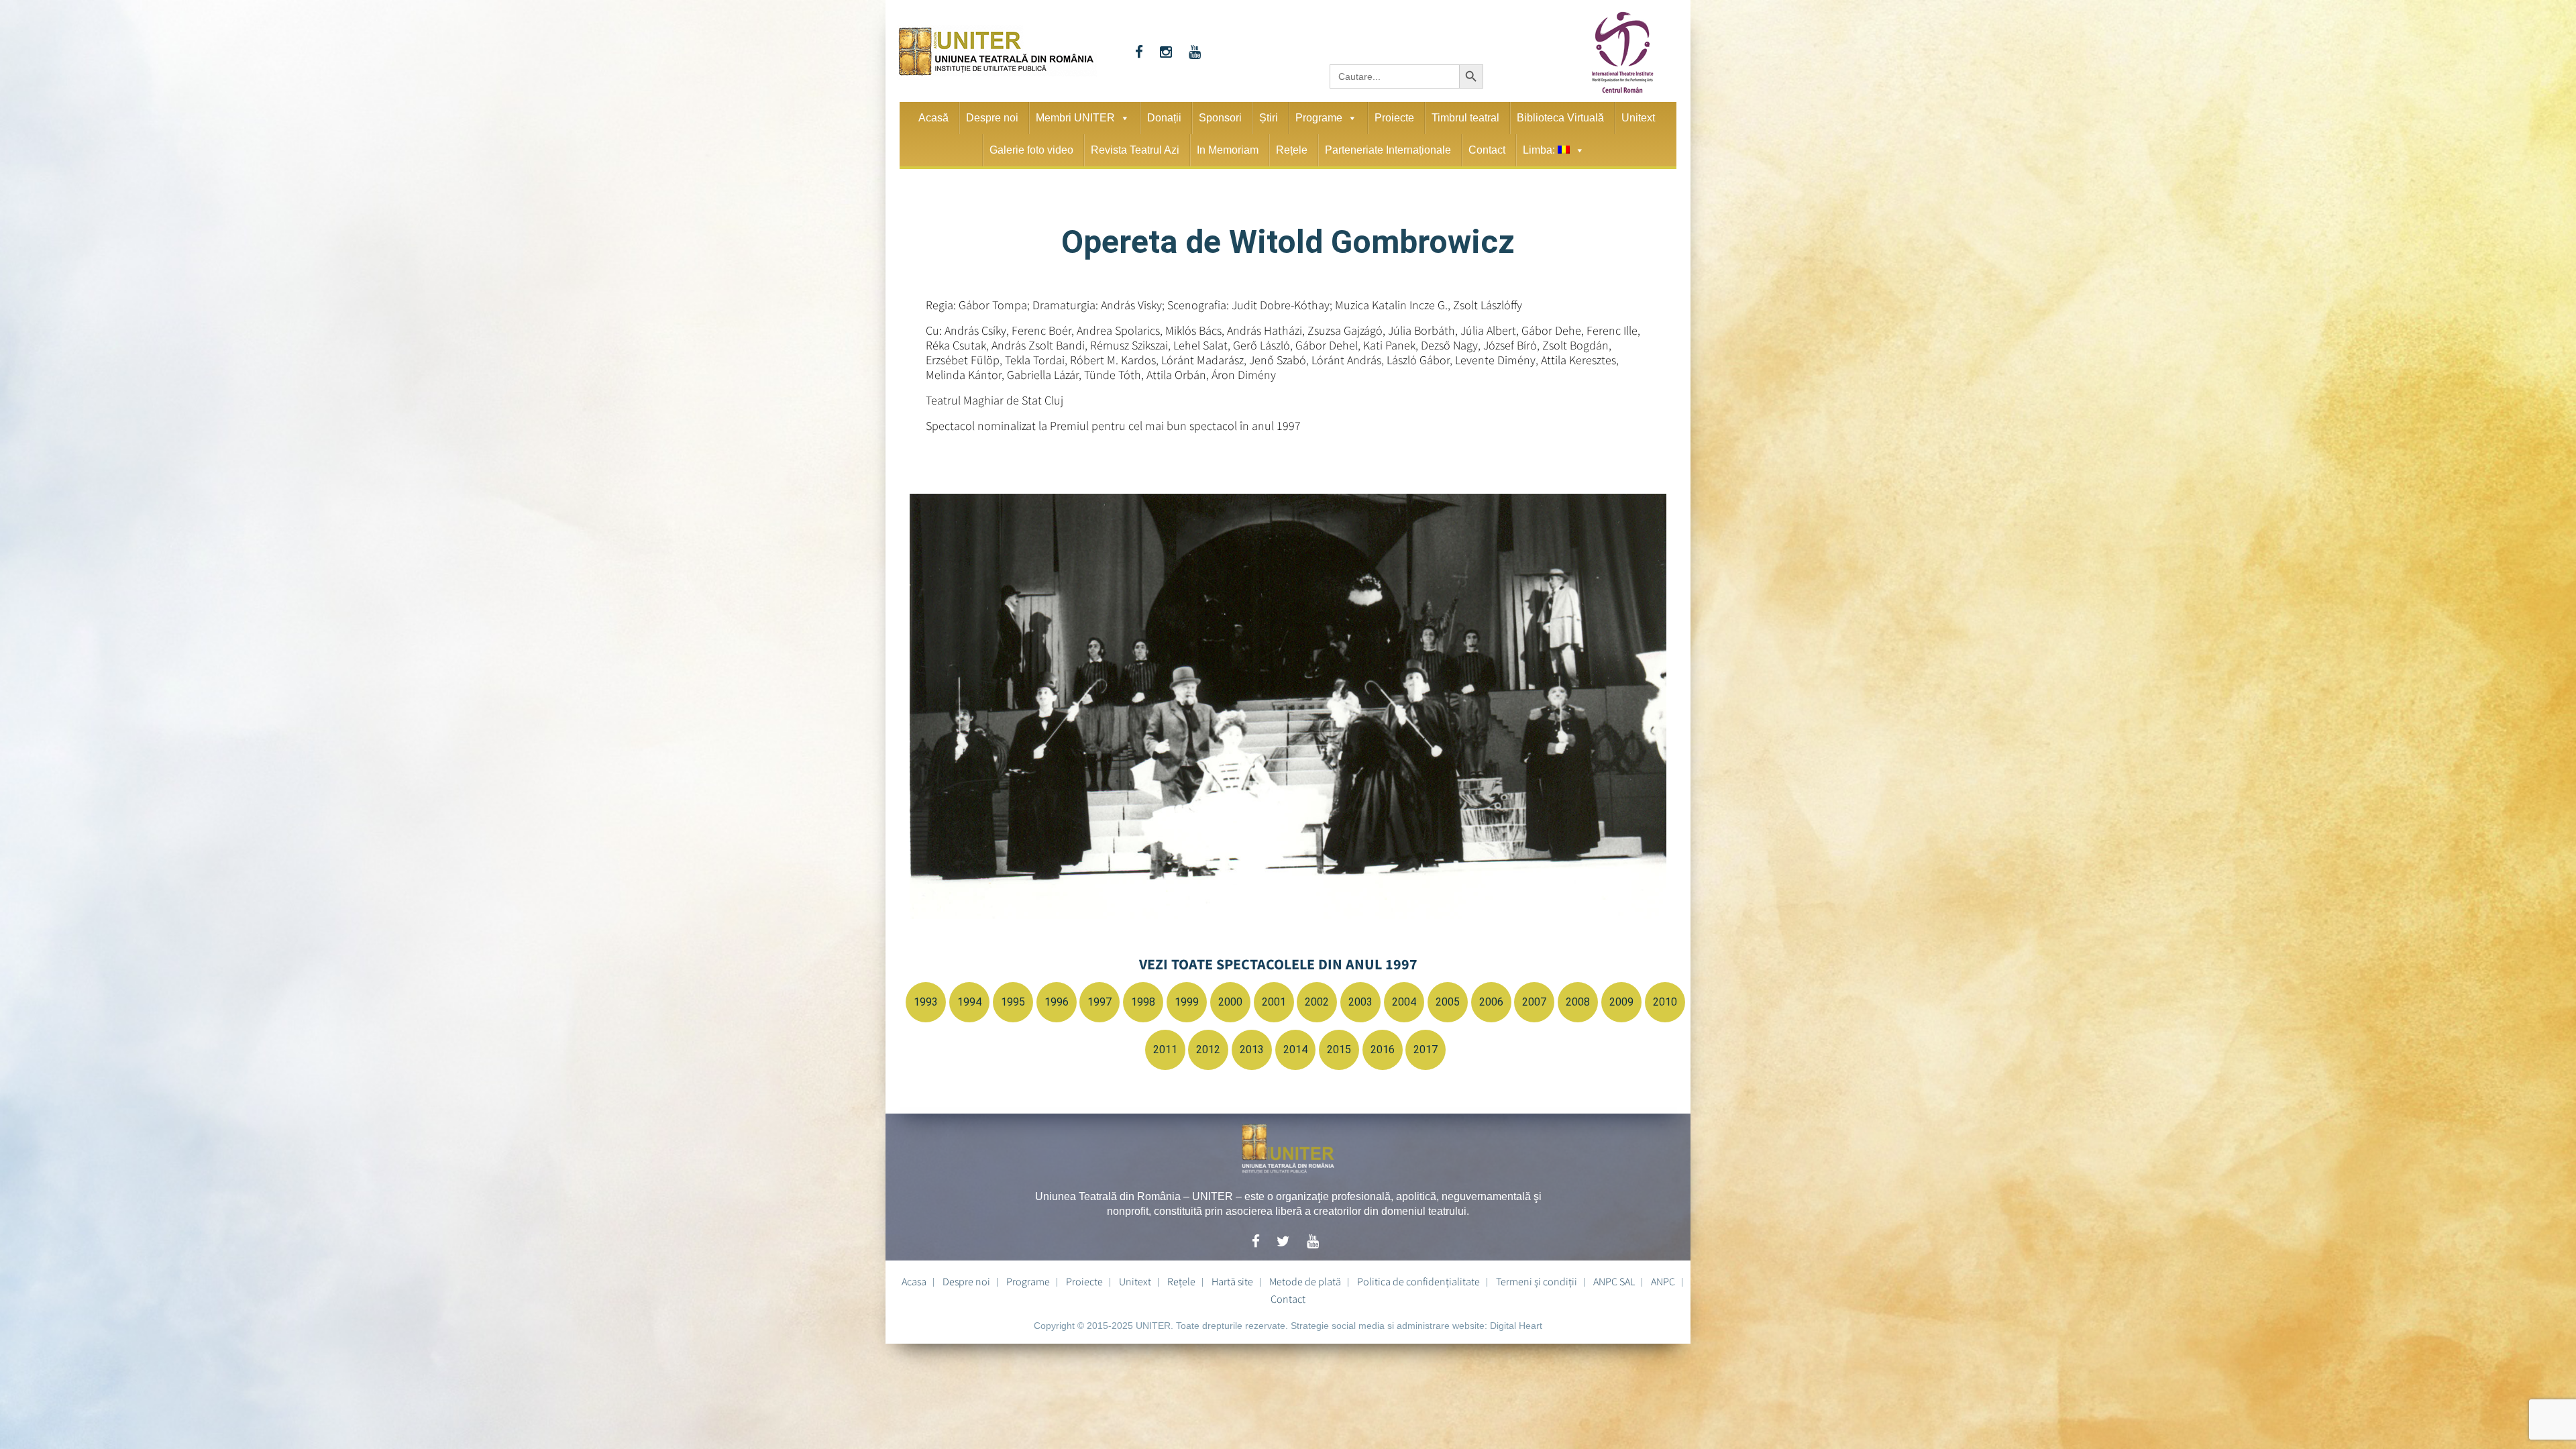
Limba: (1540, 150)
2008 (1578, 1002)
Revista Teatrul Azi (1135, 150)
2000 (1230, 1002)
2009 (1621, 1002)
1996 (1057, 1002)
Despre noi (992, 118)
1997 (1099, 1002)
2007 (1534, 1002)
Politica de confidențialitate (1418, 1281)
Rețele (1292, 150)
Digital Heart (1516, 1326)
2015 (1339, 1050)
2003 (1360, 1002)
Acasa (914, 1281)
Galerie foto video (1031, 150)
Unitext (1638, 118)
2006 (1491, 1002)
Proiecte (1394, 118)
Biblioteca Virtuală (1560, 118)
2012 (1208, 1050)
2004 (1404, 1002)
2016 (1383, 1050)
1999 (1187, 1002)
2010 (1665, 1002)
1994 (969, 1002)
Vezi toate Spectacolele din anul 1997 (1278, 964)
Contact (1487, 150)
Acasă (933, 118)
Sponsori (1220, 118)
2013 (1252, 1050)
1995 (1013, 1002)
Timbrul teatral (1465, 118)
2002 (1317, 1002)
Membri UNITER (1075, 118)
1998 (1143, 1002)
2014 (1295, 1050)
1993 (926, 1002)
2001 (1274, 1002)
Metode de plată (1305, 1281)
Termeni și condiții (1537, 1281)
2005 (1448, 1002)
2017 (1426, 1050)
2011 (1165, 1050)
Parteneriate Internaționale (1388, 150)
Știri (1269, 118)
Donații (1164, 118)
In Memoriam (1228, 150)
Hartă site (1232, 1281)
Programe (1319, 118)
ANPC (1663, 1281)
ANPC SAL (1614, 1281)
